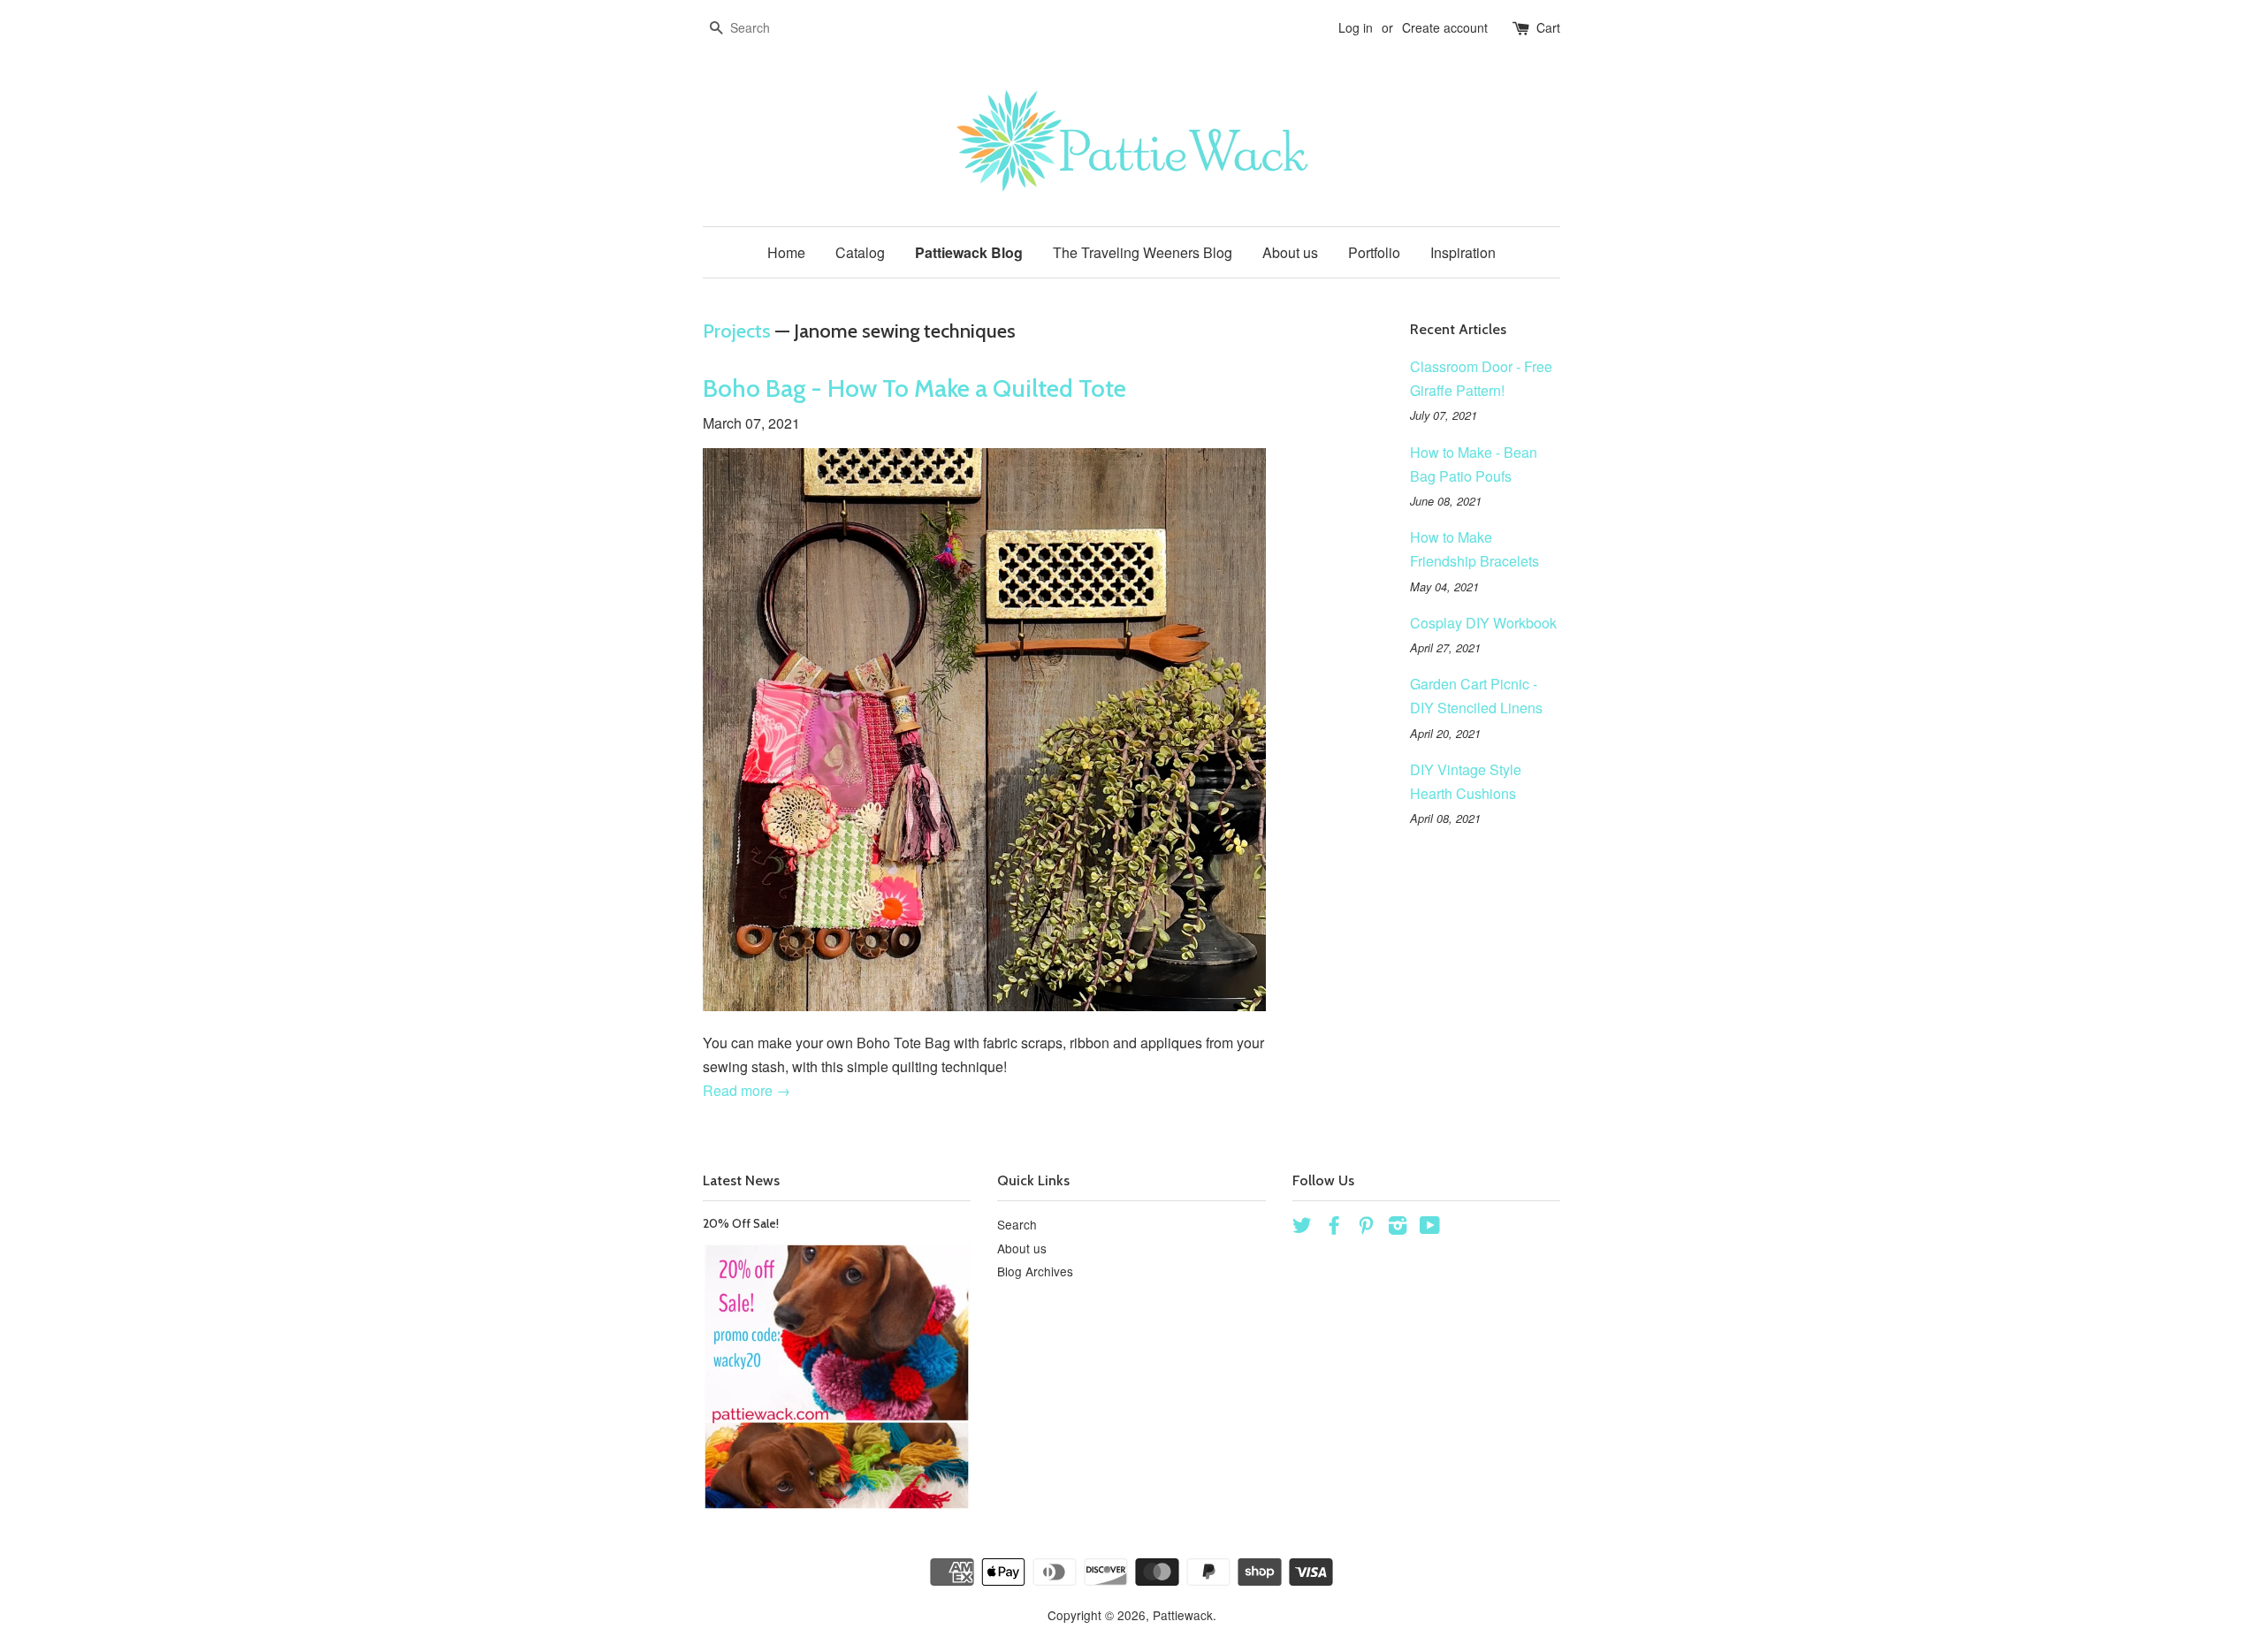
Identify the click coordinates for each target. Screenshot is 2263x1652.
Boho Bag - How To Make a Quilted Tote (914, 388)
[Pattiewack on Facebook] (1334, 1228)
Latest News (741, 1180)
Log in (1356, 27)
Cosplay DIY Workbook (1483, 623)
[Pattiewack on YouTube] (1430, 1228)
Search (1017, 1224)
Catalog (860, 252)
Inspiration (1463, 252)
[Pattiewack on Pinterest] (1366, 1228)
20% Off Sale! (741, 1223)
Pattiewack (1183, 1615)
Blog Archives (1035, 1271)
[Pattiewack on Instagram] (1398, 1228)
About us (1290, 252)
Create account (1445, 27)
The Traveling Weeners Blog (1143, 252)
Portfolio (1374, 252)
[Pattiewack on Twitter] (1302, 1228)
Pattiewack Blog (969, 252)
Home (786, 252)
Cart (1548, 27)
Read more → (747, 1090)
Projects (737, 331)
